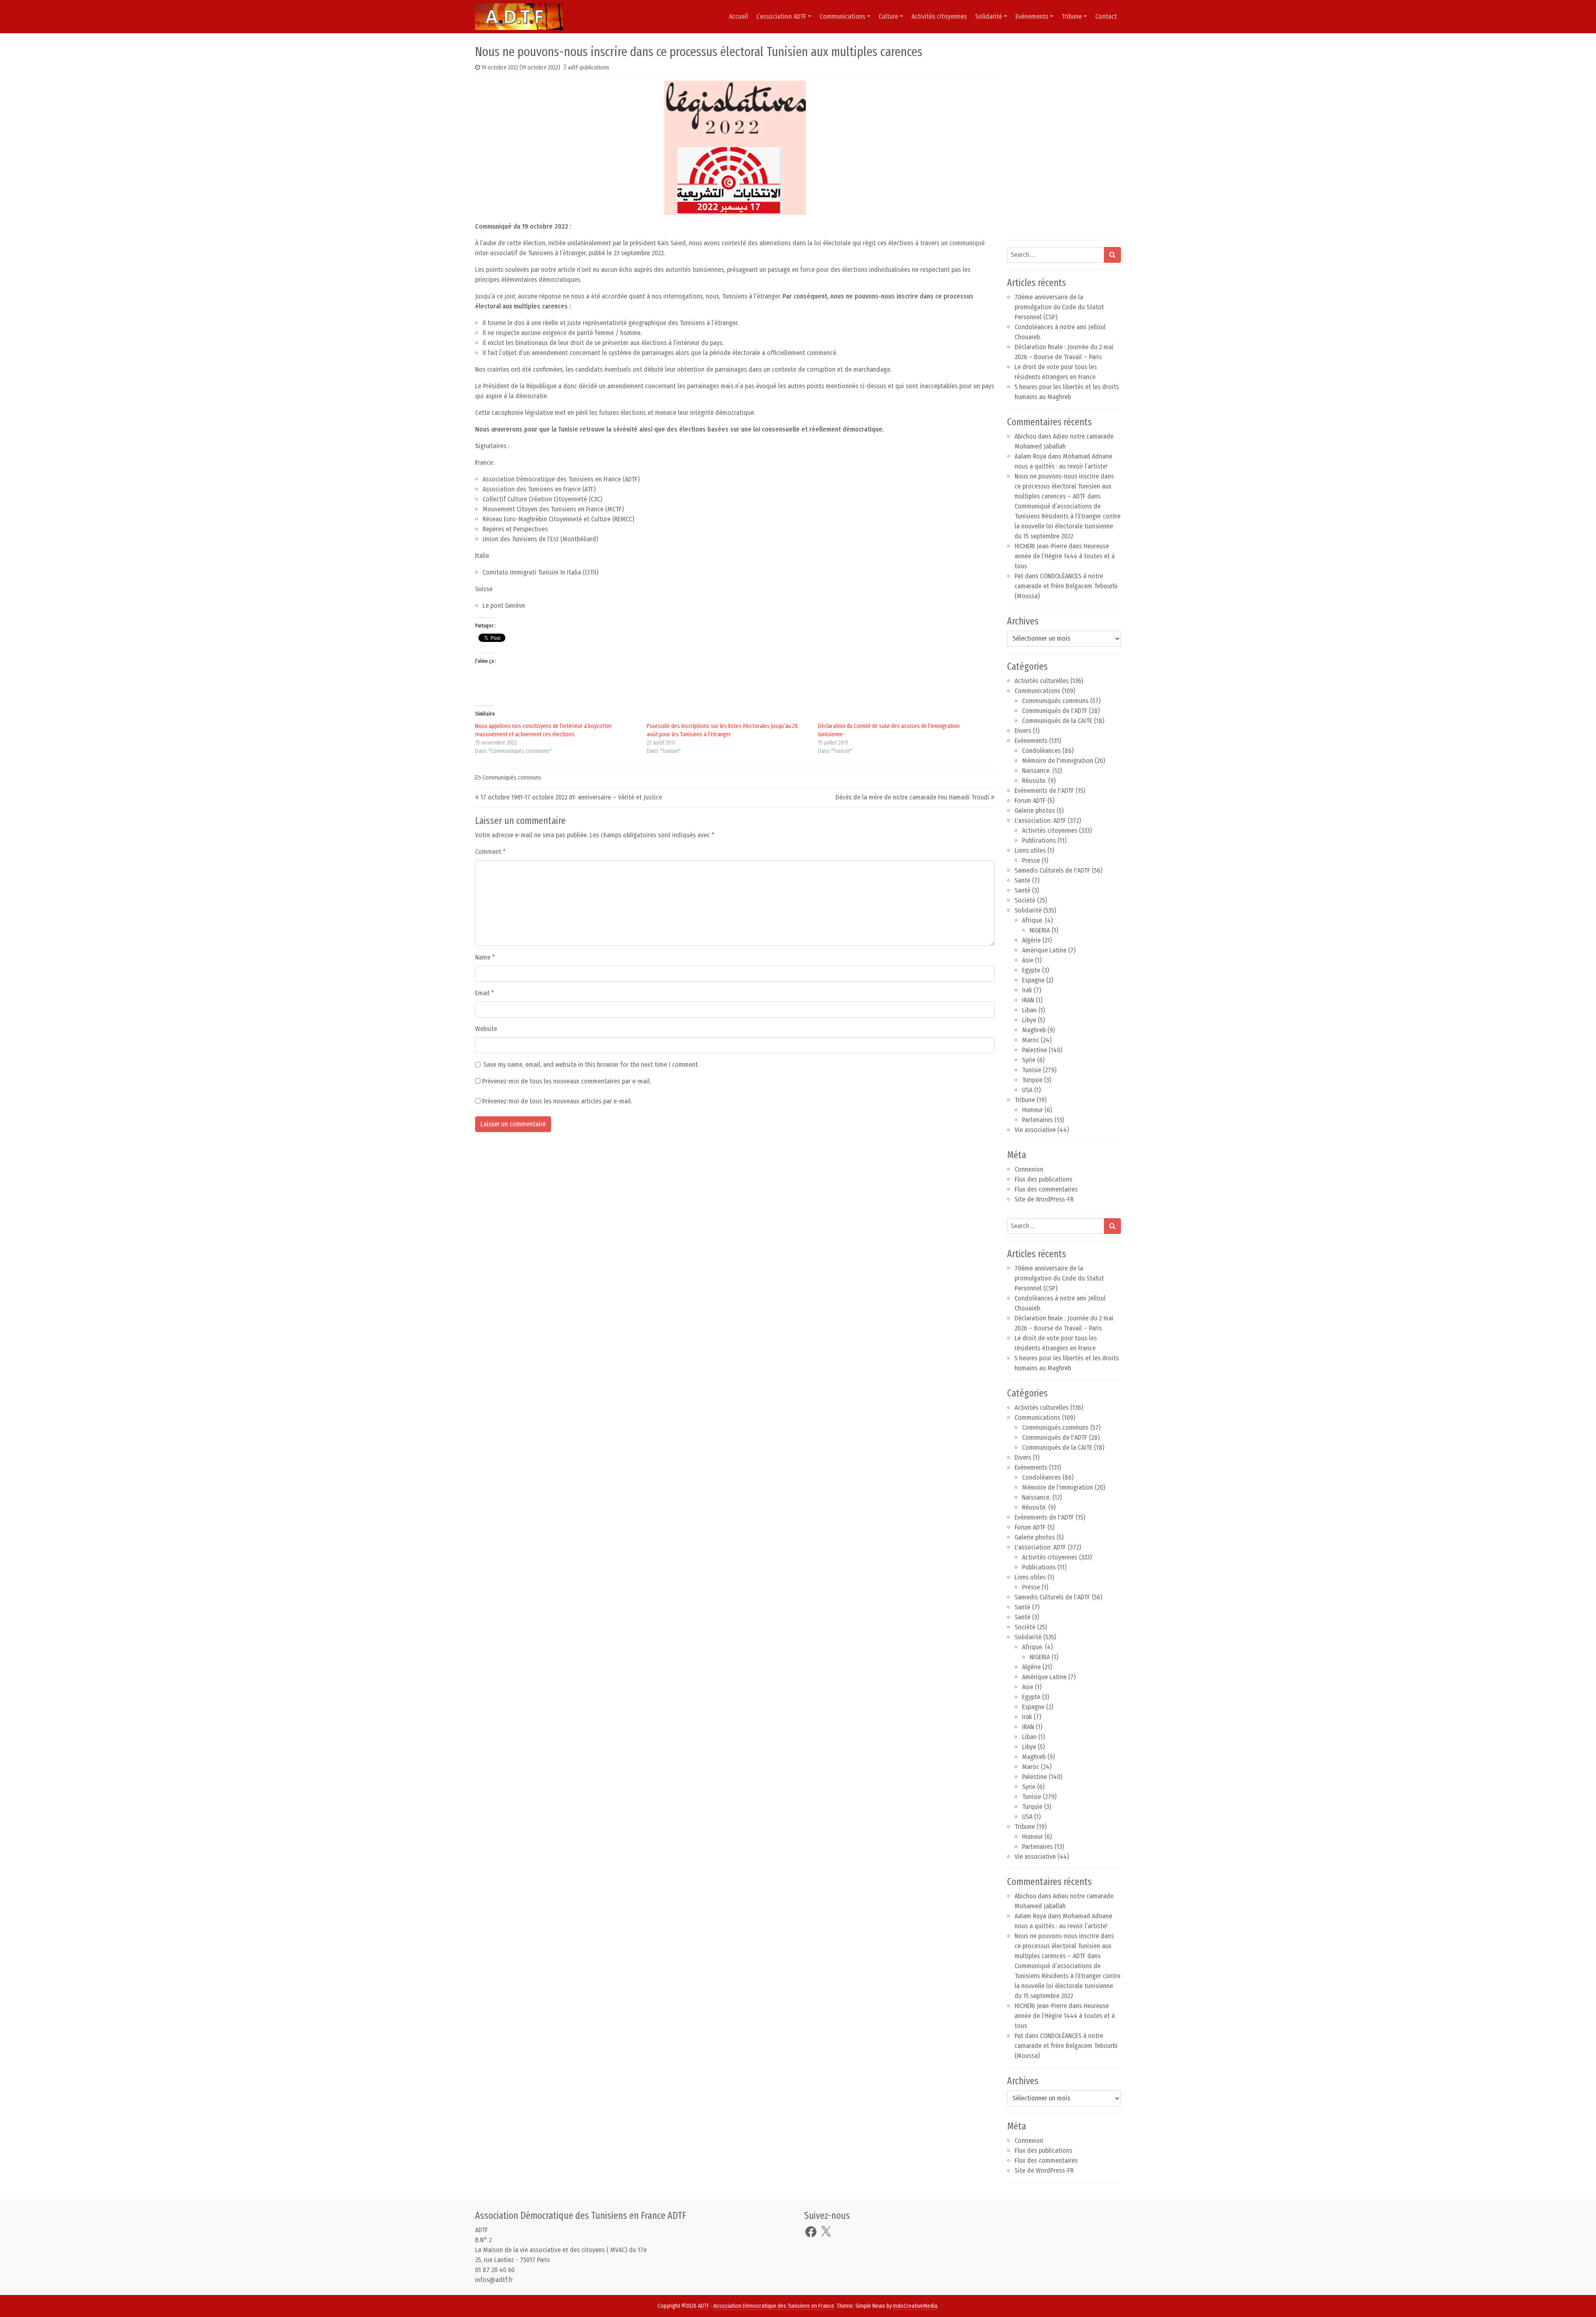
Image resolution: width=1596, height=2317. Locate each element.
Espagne (1033, 980)
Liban (1029, 1010)
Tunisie (1032, 1070)
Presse (1031, 860)
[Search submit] (1112, 255)
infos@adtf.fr (494, 2280)
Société (1025, 900)
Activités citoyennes (939, 16)
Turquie (1032, 1080)
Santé (1022, 880)
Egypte (1031, 970)
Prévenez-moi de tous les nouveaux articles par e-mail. (557, 1101)
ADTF (704, 2306)
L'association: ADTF (1040, 820)
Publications (1039, 840)
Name (485, 957)
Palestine (1034, 1050)
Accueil (739, 16)
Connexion (1029, 1169)
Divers (1023, 731)
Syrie (1029, 1060)
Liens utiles (1030, 850)
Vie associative (1035, 1130)
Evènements (1032, 16)
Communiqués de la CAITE (1057, 721)
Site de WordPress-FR (1044, 1199)
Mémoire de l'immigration (1058, 761)
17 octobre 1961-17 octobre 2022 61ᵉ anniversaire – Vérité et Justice (571, 797)
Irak (1027, 990)
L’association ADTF (781, 16)
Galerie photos (1035, 811)
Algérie (1031, 940)
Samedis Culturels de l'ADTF (1052, 870)
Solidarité (989, 16)
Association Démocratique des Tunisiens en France (774, 2306)
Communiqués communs (512, 778)
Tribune (1072, 16)
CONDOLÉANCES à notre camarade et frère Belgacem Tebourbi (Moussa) (1066, 586)
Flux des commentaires (1046, 1189)
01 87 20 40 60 (495, 2270)
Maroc (1031, 1040)
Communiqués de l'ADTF (1055, 711)
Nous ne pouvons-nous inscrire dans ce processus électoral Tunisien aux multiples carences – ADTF (1064, 486)
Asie (1028, 960)
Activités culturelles (1042, 681)
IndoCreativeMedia (915, 2306)
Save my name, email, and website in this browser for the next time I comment (591, 1065)
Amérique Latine (1044, 950)
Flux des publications (1043, 1179)
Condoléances (1041, 751)
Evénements (1031, 741)
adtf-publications (589, 68)
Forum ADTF (1030, 801)
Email (485, 993)
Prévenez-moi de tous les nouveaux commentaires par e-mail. (566, 1081)
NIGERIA (1040, 930)
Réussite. (1034, 781)
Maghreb (1034, 1030)
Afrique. (1033, 920)
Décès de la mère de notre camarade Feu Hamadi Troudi (912, 797)
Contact (1106, 16)
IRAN (1028, 1000)
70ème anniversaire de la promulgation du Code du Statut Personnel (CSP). (1059, 307)
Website (486, 1029)
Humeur (1032, 1110)
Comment (490, 852)
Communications (842, 16)
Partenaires (1037, 1120)
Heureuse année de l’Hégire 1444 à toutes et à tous (1065, 556)
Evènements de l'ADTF (1044, 791)
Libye (1029, 1020)
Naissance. (1036, 771)
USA (1027, 1090)
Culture (888, 16)
